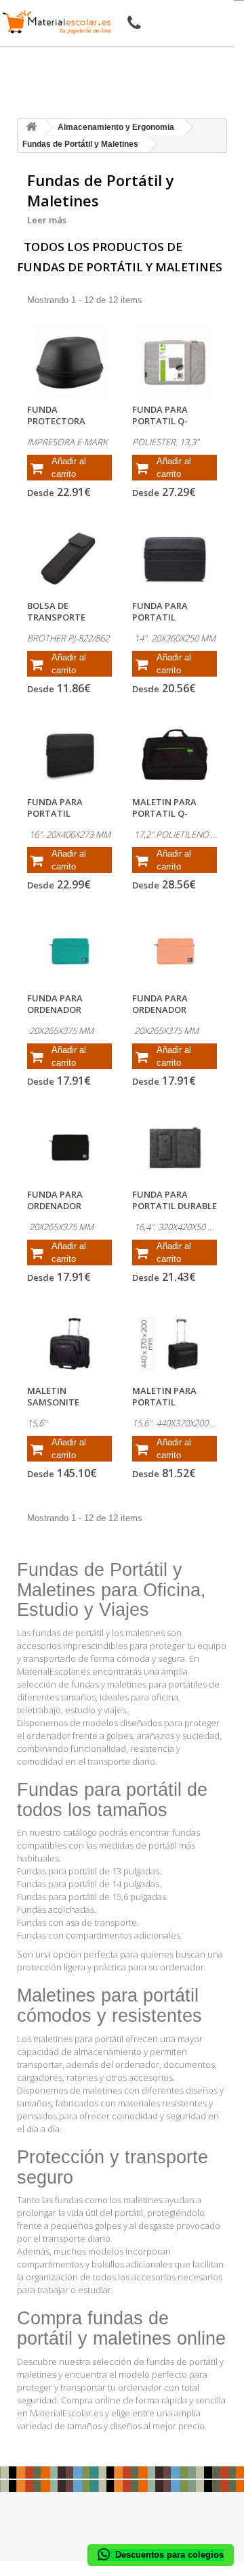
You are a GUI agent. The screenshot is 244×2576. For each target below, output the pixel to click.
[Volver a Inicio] (31, 128)
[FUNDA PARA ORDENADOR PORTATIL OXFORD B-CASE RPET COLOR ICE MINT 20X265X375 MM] (69, 951)
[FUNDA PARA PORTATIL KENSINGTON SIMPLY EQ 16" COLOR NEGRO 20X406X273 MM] (69, 755)
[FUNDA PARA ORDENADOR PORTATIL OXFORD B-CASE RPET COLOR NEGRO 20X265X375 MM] (69, 1148)
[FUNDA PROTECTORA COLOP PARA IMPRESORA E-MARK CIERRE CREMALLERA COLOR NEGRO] (69, 363)
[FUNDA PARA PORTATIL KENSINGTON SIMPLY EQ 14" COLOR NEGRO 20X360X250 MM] (175, 559)
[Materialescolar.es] (57, 22)
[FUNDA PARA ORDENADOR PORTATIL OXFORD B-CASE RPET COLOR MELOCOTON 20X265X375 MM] (175, 951)
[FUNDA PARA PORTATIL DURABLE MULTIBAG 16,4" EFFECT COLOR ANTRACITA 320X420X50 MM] (175, 1148)
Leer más (47, 220)
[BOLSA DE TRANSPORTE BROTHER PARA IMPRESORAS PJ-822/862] (69, 559)
